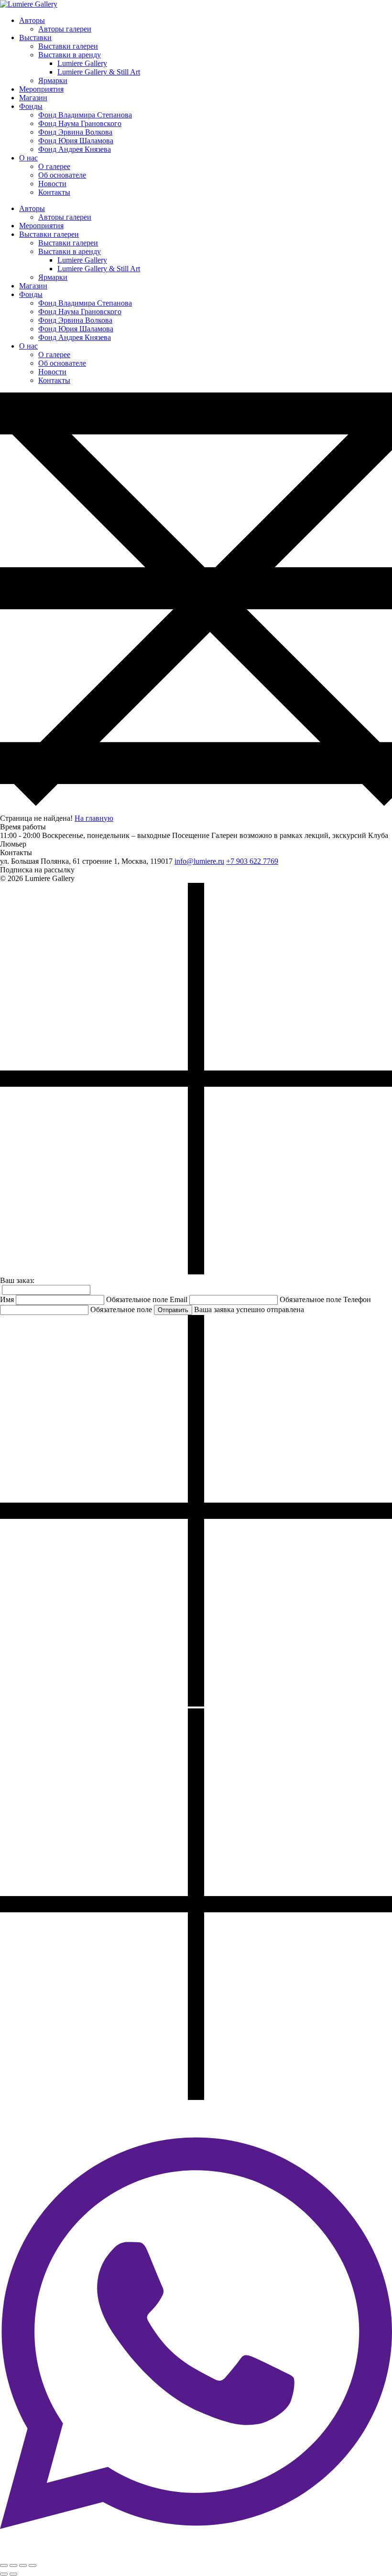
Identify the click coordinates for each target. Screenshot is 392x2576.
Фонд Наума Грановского (80, 123)
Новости (52, 184)
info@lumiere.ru (199, 861)
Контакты (54, 192)
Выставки (35, 37)
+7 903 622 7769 (252, 861)
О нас (28, 158)
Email (179, 1299)
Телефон (357, 1299)
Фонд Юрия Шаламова (76, 141)
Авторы (32, 20)
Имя (7, 1299)
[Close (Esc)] (4, 2565)
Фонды (31, 106)
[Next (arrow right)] (13, 2574)
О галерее (54, 166)
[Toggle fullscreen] (23, 2565)
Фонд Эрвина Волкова (75, 132)
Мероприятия (41, 89)
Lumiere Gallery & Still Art (99, 72)
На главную (94, 818)
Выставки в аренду (70, 55)
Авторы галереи (65, 29)
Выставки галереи (68, 46)
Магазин (33, 98)
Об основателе (62, 175)
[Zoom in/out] (33, 2565)
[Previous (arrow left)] (4, 2574)
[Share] (13, 2565)
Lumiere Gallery (82, 63)
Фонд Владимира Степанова (85, 115)
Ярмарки (53, 80)
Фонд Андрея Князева (75, 149)
